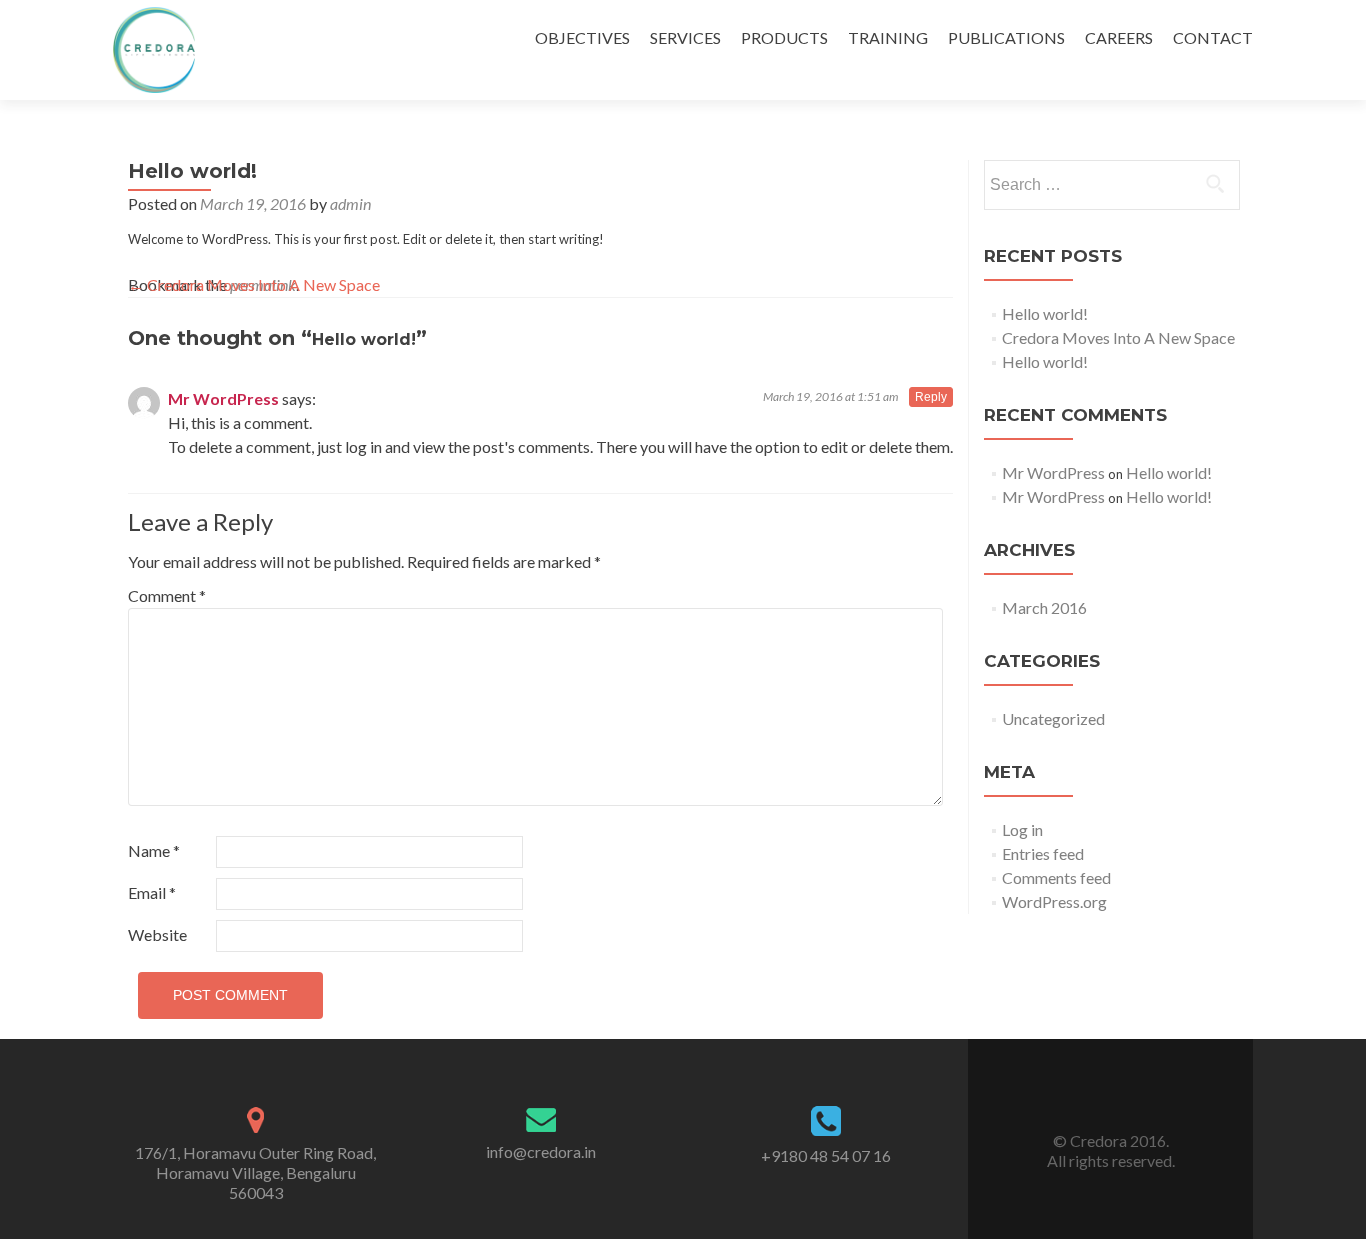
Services (685, 37)
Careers (1119, 37)
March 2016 (1044, 607)
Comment (167, 595)
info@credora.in (541, 1151)
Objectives (582, 37)
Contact (1213, 37)
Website (157, 934)
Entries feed (1043, 853)
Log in (1022, 829)
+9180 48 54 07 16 (826, 1155)
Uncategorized (1053, 718)
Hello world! (1045, 313)
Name (154, 850)
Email (152, 892)
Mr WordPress (223, 398)
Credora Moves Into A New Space (254, 284)
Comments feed (1056, 877)
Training (888, 37)
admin (350, 203)
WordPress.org (1054, 901)
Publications (1006, 37)
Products (784, 37)
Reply (931, 397)
